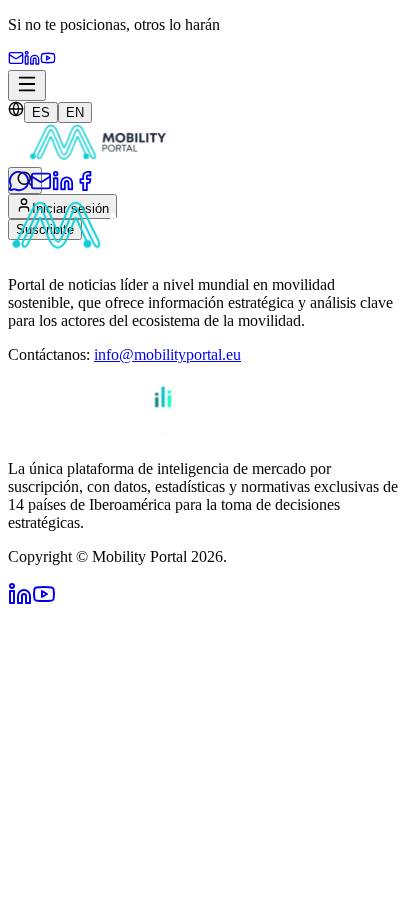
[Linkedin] (32, 60)
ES (41, 112)
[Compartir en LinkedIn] (63, 186)
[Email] (16, 60)
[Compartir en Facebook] (85, 186)
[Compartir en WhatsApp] (19, 186)
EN (75, 112)
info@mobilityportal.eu (167, 354)
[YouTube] (48, 60)
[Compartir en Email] (41, 186)
